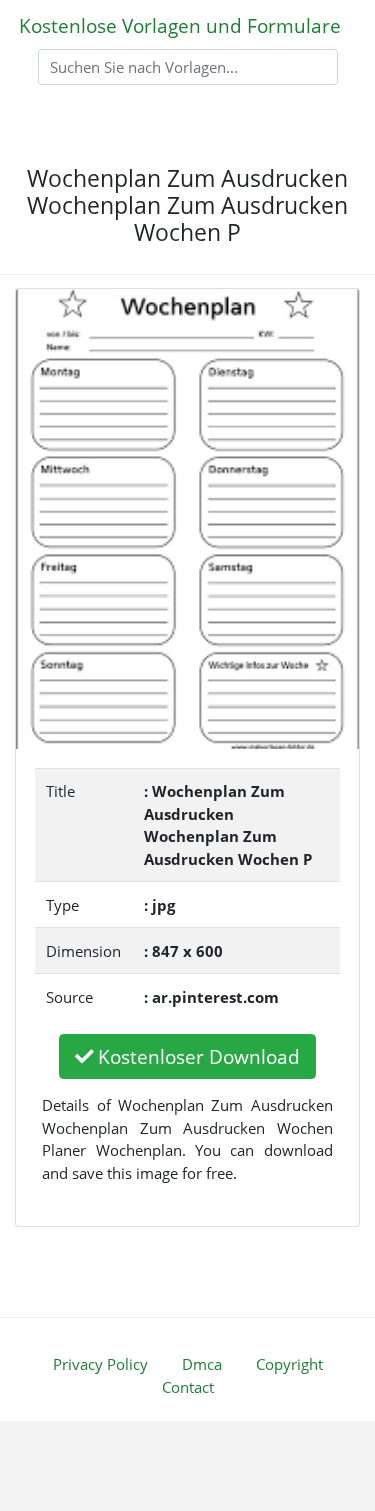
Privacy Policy (100, 1364)
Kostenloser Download (199, 1056)
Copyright (289, 1364)
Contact (188, 1387)
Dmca (202, 1364)
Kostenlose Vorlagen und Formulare (180, 25)
